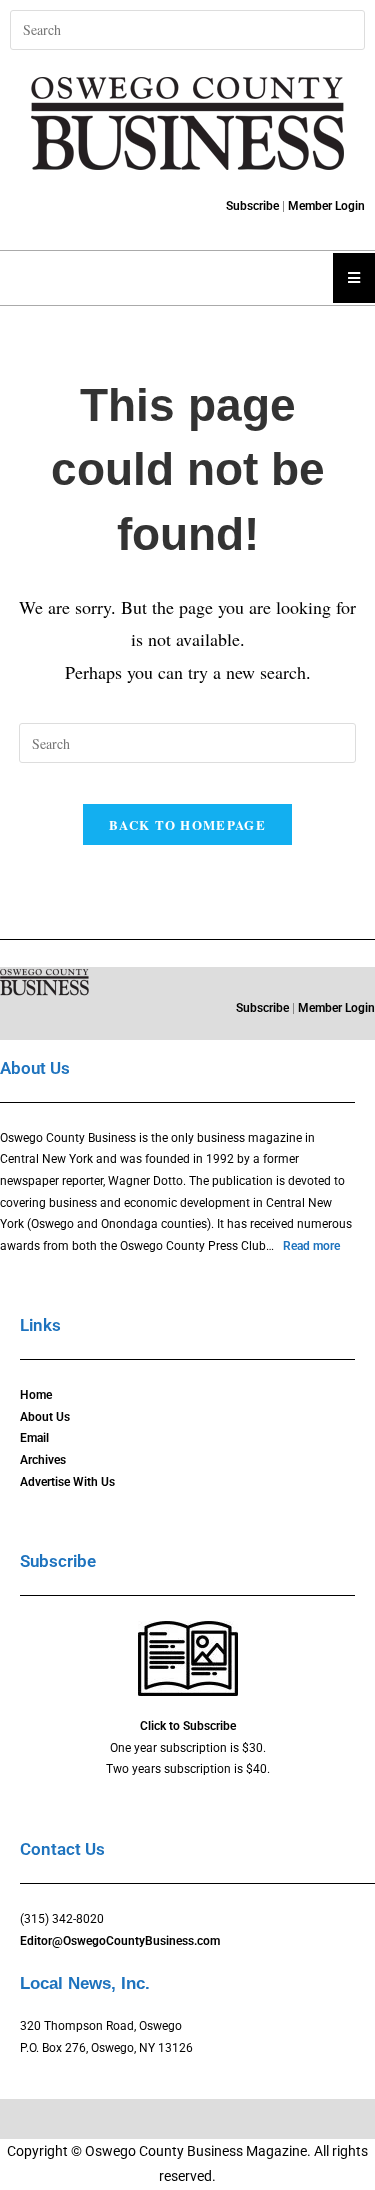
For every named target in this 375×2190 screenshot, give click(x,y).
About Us (45, 1417)
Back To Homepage (187, 824)
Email (34, 1438)
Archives (43, 1460)
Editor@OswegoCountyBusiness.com (120, 1941)
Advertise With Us (67, 1482)
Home (36, 1395)
